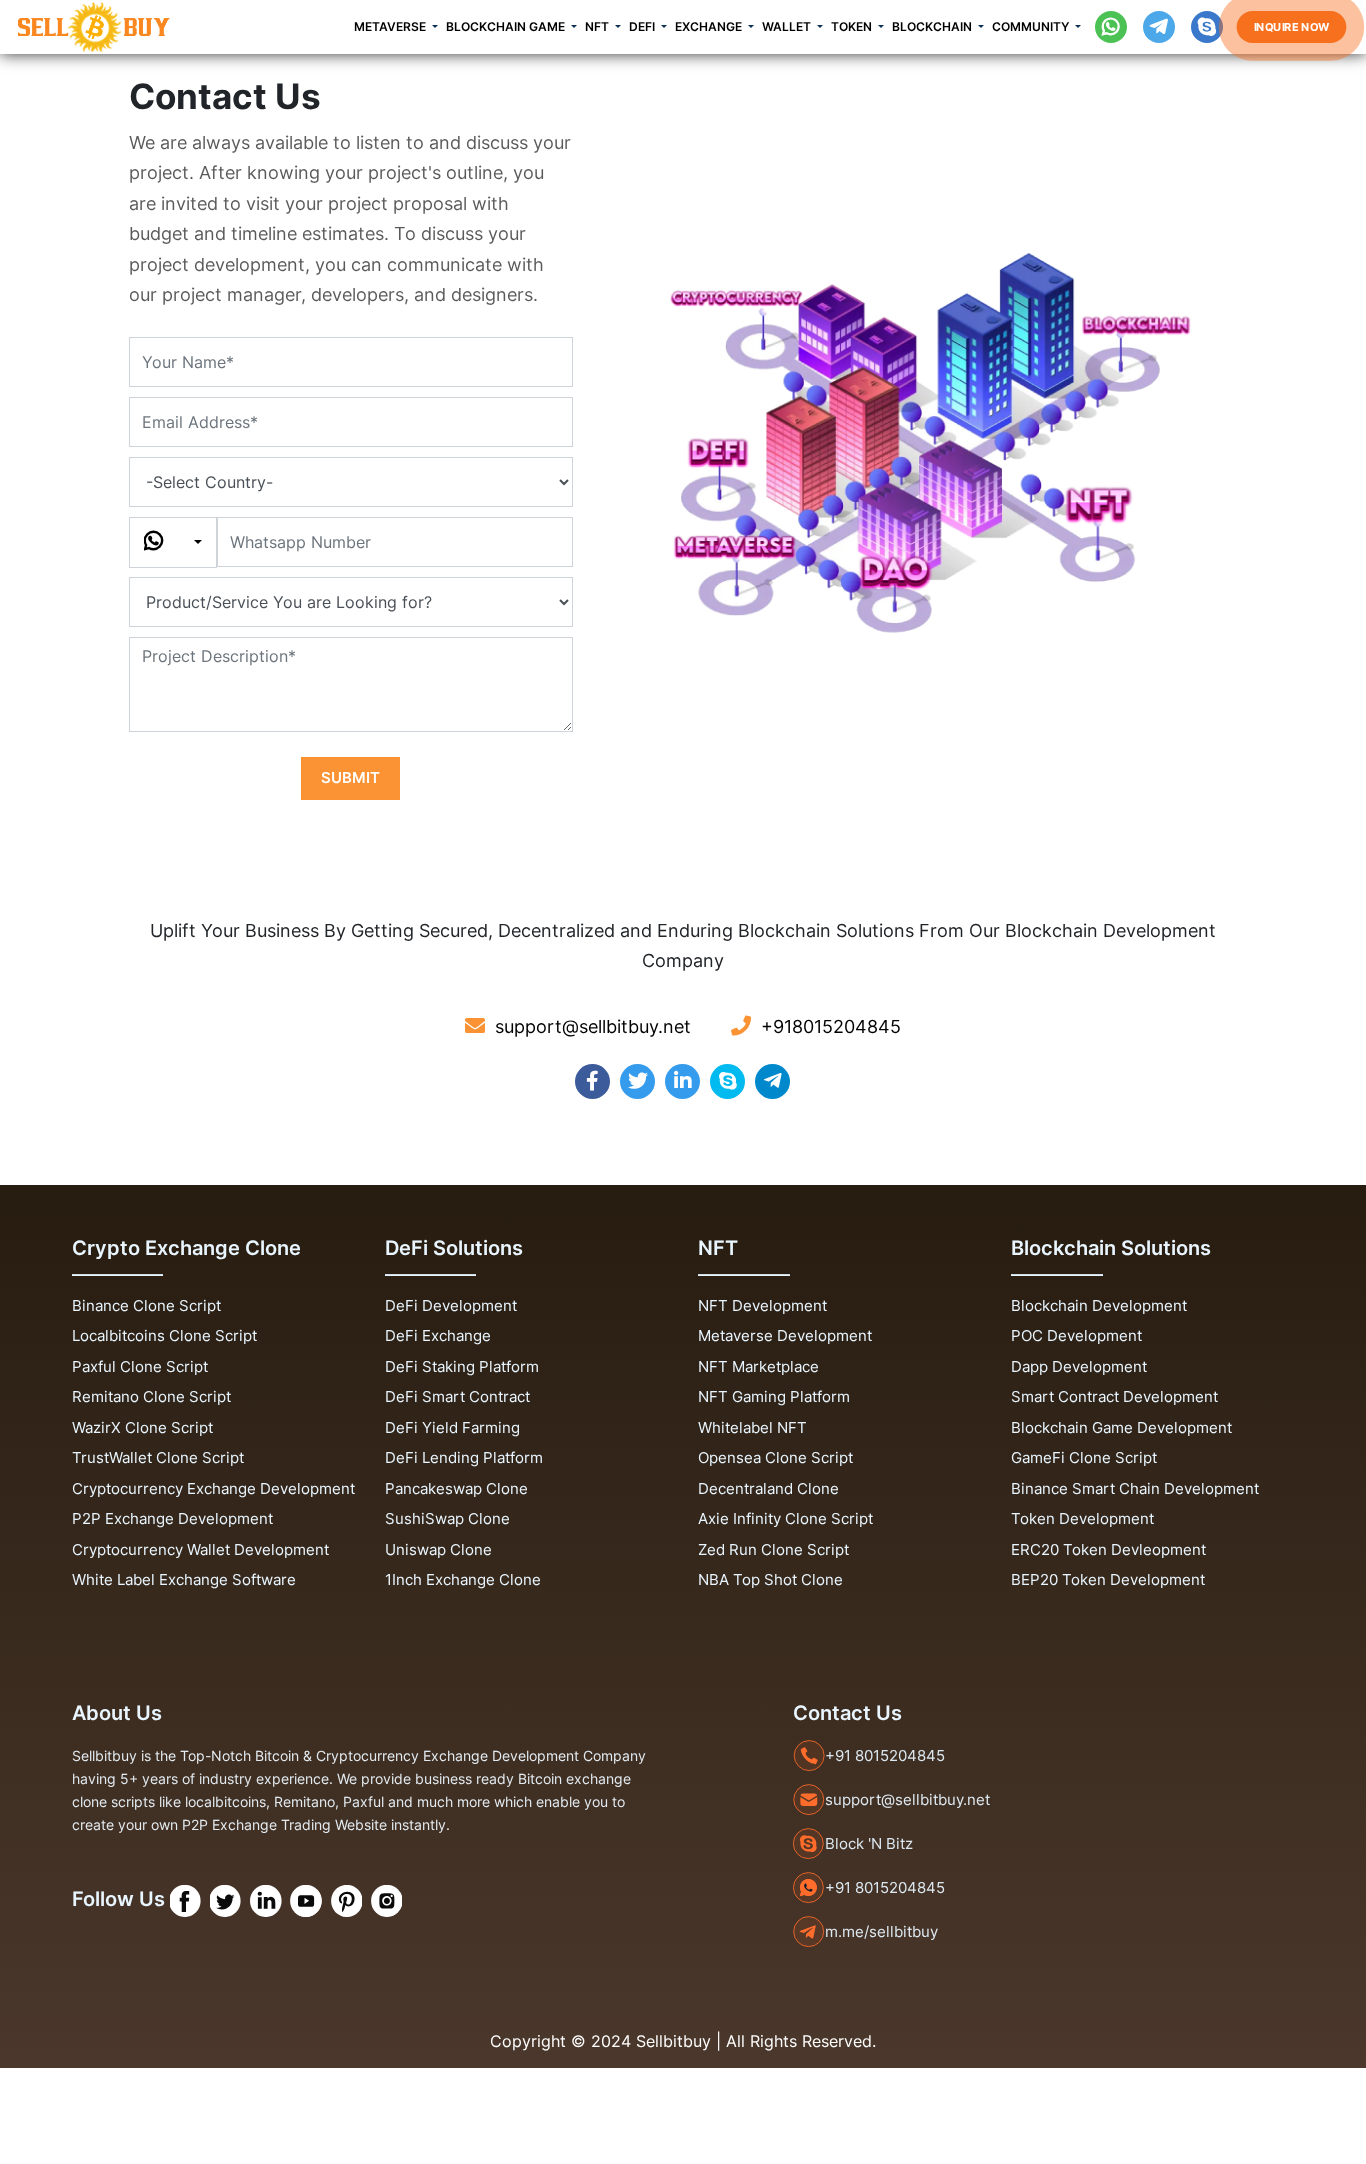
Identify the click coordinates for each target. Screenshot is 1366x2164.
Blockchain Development (1099, 1305)
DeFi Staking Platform (462, 1366)
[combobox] (173, 542)
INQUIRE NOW (1291, 26)
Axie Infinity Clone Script (785, 1518)
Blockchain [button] (933, 26)
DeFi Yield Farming (452, 1427)
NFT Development (762, 1305)
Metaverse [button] (391, 26)
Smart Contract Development (1114, 1396)
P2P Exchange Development (172, 1518)
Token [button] (853, 26)
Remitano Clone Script (151, 1396)
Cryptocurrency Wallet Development (200, 1549)
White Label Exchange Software (184, 1579)
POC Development (1076, 1335)
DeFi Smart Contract (457, 1396)
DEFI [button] (643, 26)
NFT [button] (598, 26)
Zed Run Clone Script (773, 1549)
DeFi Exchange (438, 1335)
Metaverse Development (785, 1335)
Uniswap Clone (438, 1549)
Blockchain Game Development (1121, 1427)
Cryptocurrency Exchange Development (213, 1488)
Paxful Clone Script (140, 1366)
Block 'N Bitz (869, 1843)
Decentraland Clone (768, 1488)
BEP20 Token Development (1108, 1579)
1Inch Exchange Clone (463, 1579)
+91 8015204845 (885, 1755)
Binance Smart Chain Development (1135, 1488)
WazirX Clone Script (142, 1427)
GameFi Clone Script (1084, 1457)
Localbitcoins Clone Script (164, 1335)
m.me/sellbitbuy (881, 1931)
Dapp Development (1079, 1366)
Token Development (1082, 1518)
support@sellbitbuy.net (907, 1799)
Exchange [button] (710, 26)
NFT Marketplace (758, 1366)
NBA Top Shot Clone (770, 1579)
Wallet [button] (788, 26)
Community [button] (1032, 26)
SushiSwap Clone (447, 1518)
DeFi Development (451, 1305)
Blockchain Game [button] (507, 26)
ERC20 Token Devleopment (1108, 1549)
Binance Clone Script (146, 1305)
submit (350, 777)
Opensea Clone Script (775, 1457)
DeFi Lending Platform (464, 1457)
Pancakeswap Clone (456, 1488)
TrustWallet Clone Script (158, 1457)
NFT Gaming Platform (774, 1396)
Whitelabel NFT (752, 1427)
